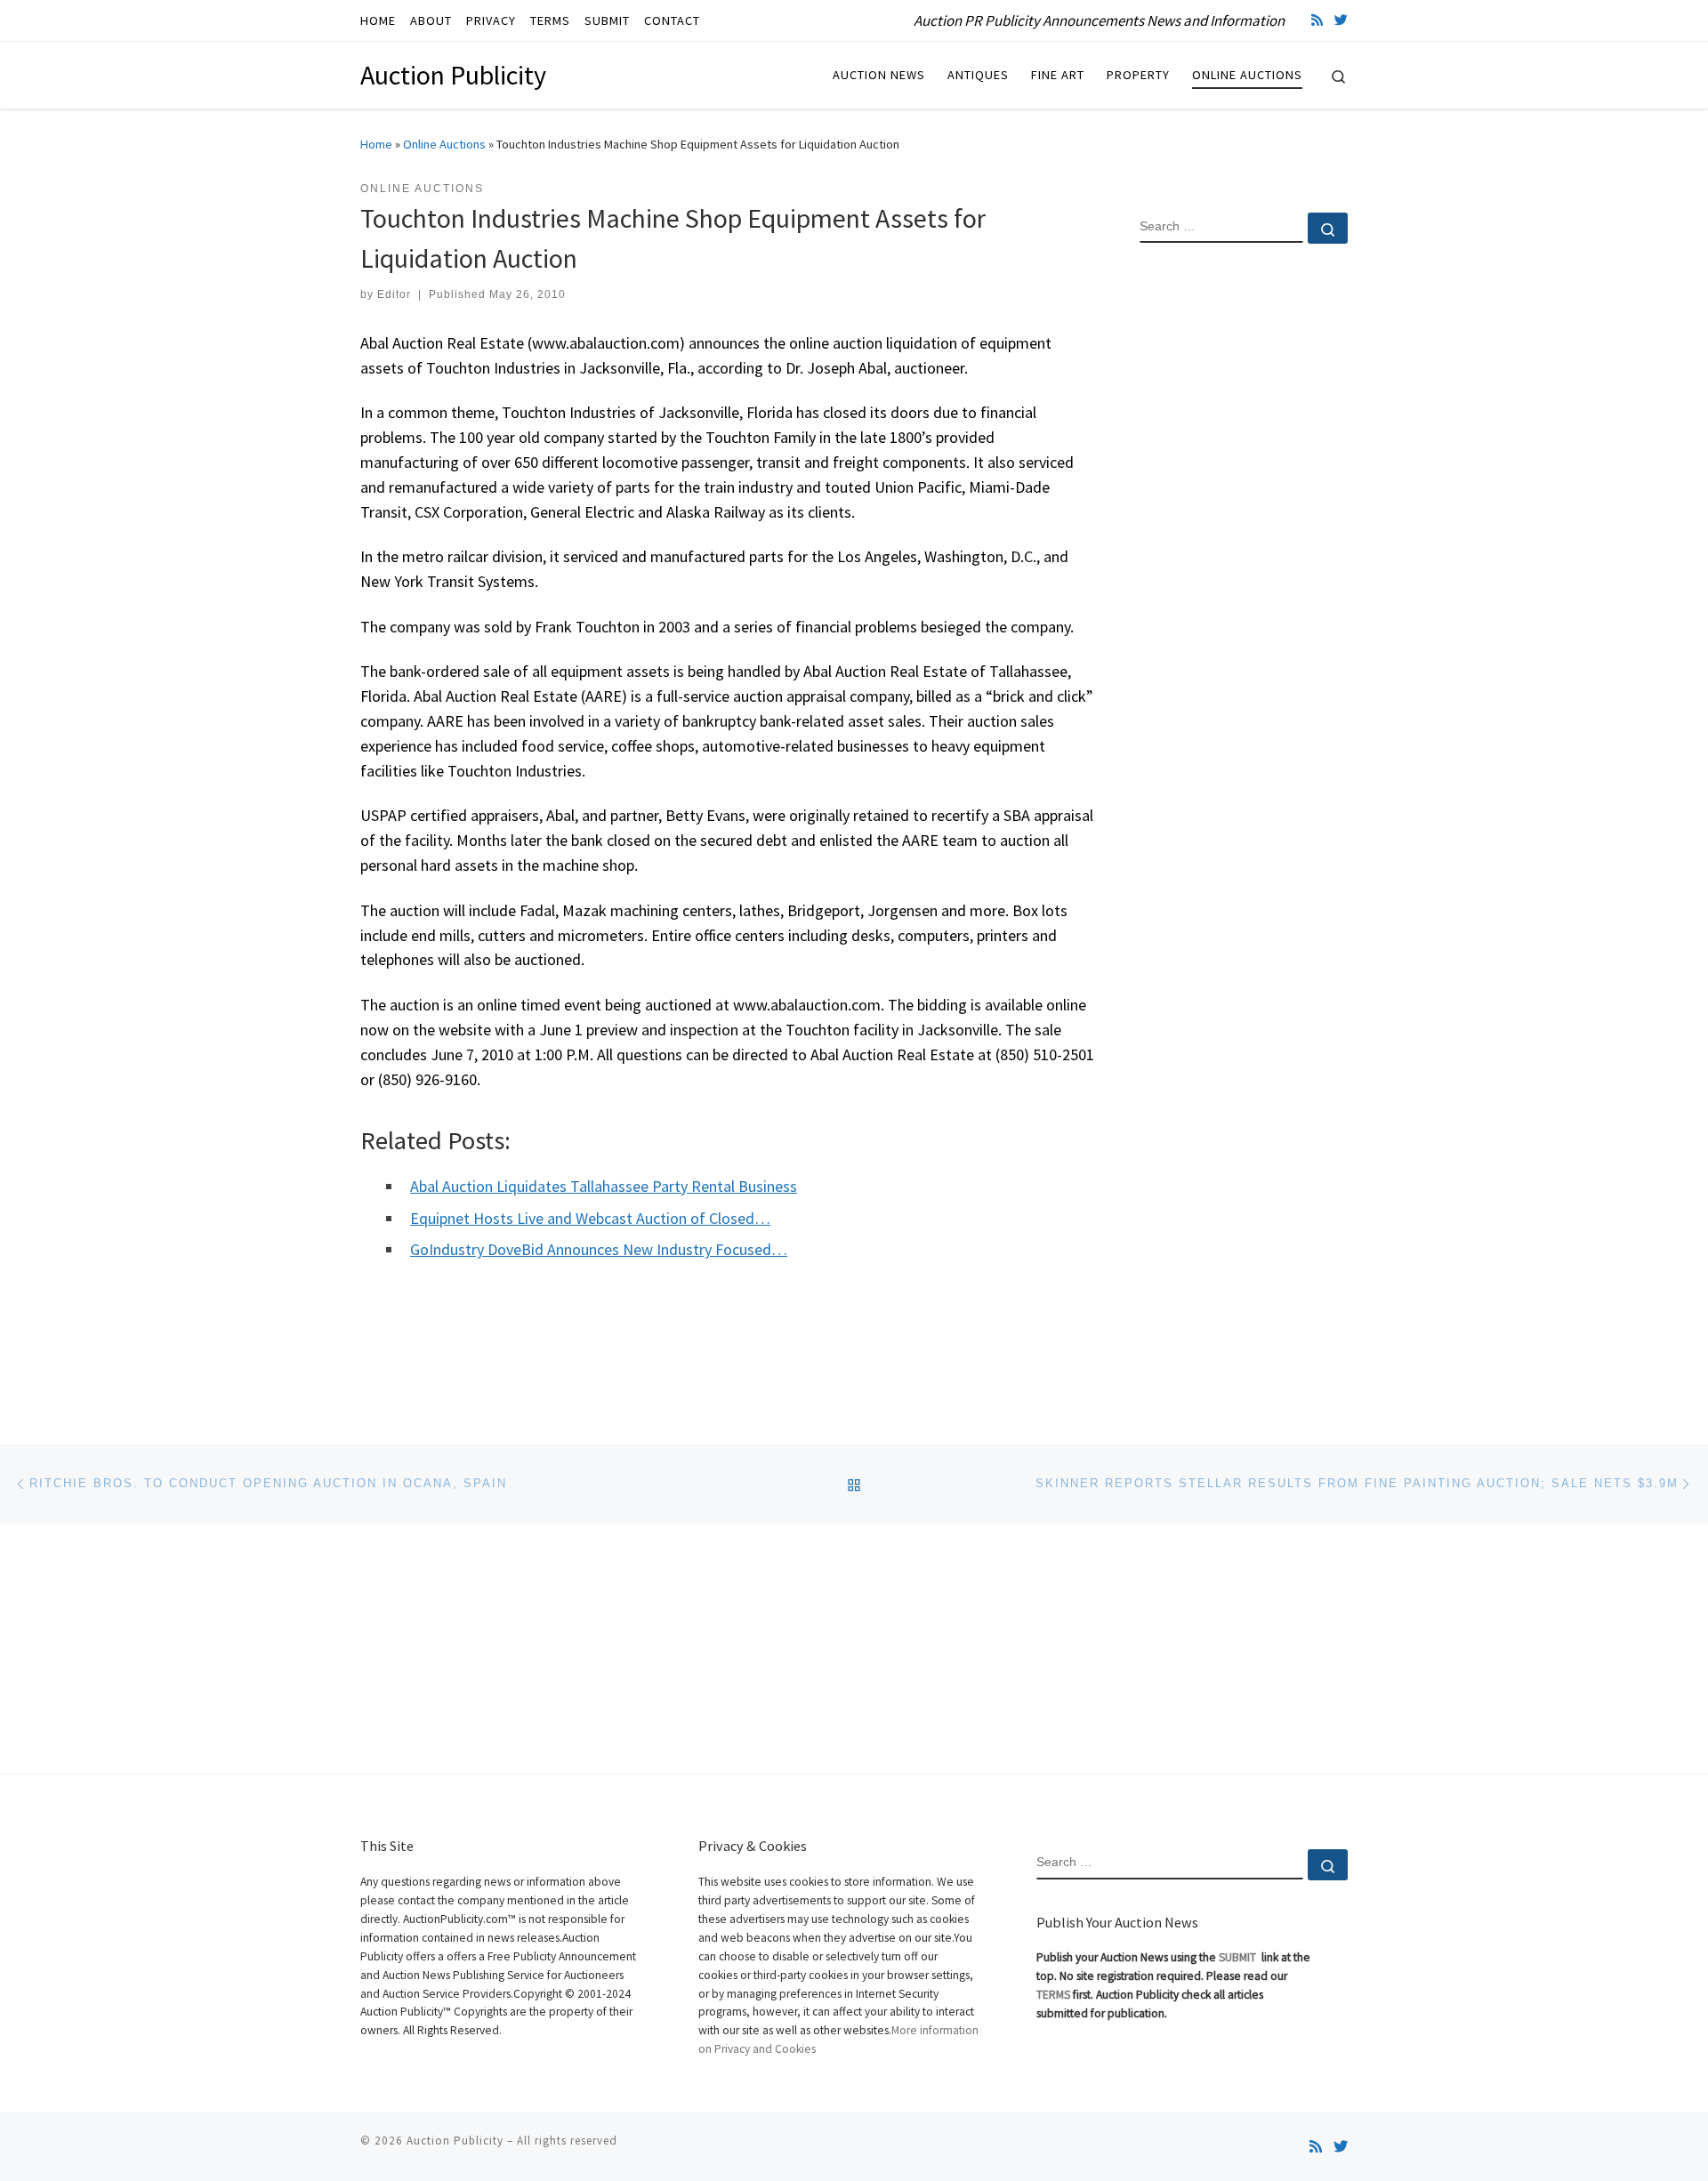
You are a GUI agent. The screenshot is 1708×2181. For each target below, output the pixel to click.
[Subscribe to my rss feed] (1317, 20)
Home (376, 144)
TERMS (1053, 1995)
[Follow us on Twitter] (1341, 20)
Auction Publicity (455, 2141)
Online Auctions (444, 144)
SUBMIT (1239, 1957)
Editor (394, 294)
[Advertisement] (1244, 545)
